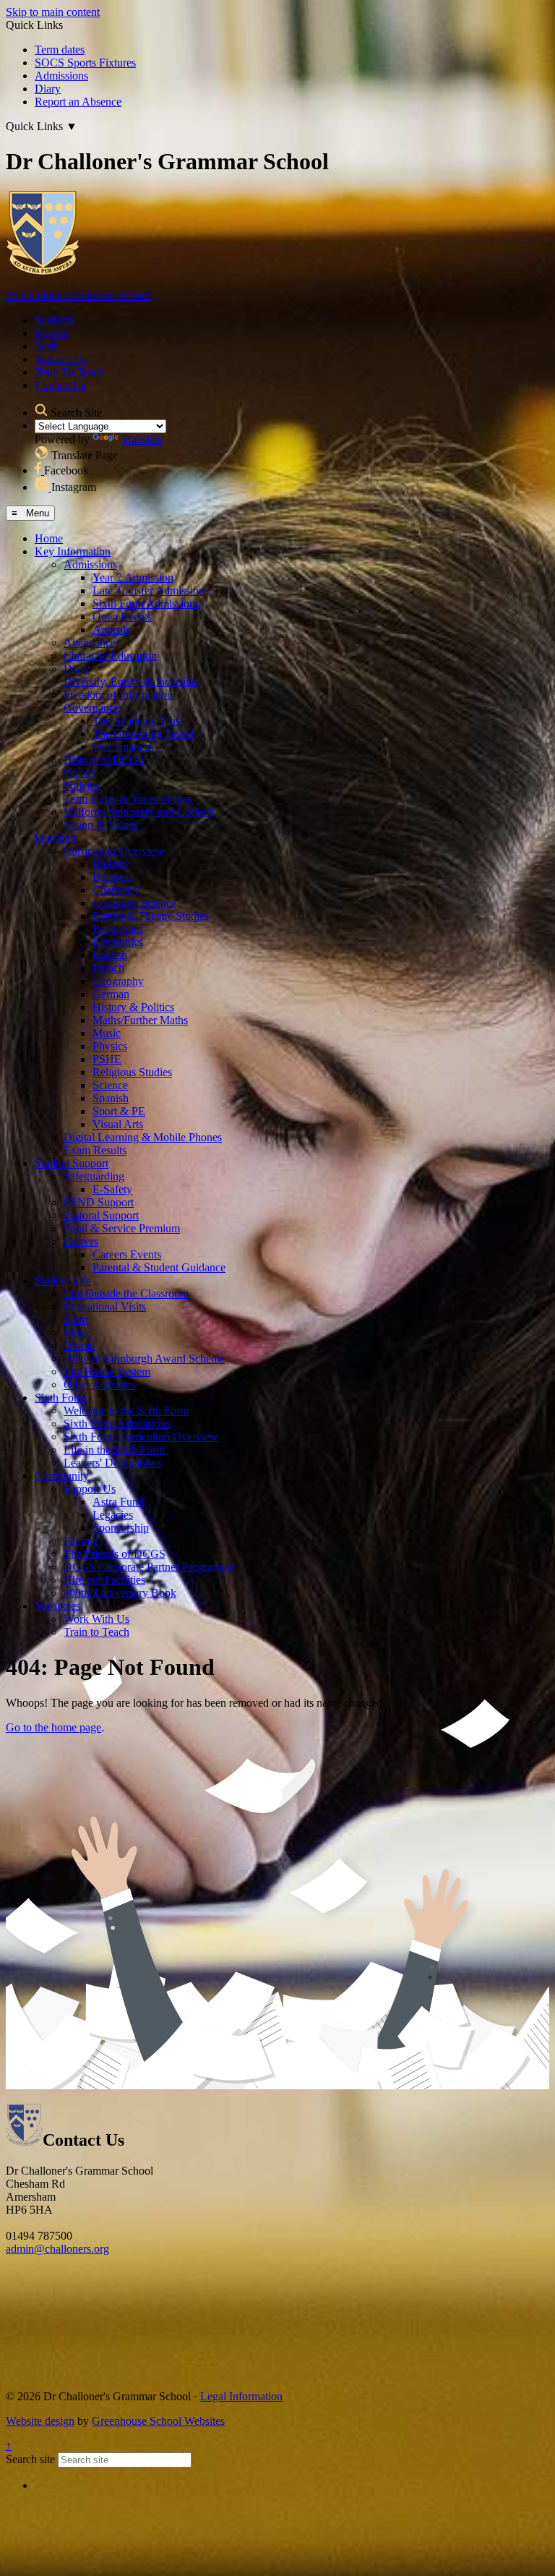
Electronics (118, 942)
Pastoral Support (101, 1215)
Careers (81, 1241)
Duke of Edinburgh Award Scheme (144, 1359)
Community (62, 1476)
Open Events (122, 617)
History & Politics (133, 1007)
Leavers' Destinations (112, 1463)
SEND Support (99, 1202)
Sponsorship (121, 1528)
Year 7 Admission (133, 577)
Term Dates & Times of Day (128, 799)
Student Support (72, 1163)
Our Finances (123, 747)
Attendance (90, 643)
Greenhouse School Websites (158, 2421)
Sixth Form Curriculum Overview (141, 1437)
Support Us (61, 359)
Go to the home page (53, 1727)
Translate (142, 439)
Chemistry (116, 890)
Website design (40, 2421)
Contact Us (60, 385)
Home (49, 538)
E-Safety (112, 1189)
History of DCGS (104, 760)
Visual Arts (118, 1124)
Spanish (111, 1098)
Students (54, 320)
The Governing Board (143, 734)
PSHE (107, 1059)
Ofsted (79, 773)
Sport (76, 1319)
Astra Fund (118, 1502)
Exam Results (95, 1150)
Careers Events (127, 1254)
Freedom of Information (118, 695)
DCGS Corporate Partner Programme (149, 1567)
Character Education (110, 656)
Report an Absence (78, 102)
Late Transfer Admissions (151, 590)
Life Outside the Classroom (126, 1293)
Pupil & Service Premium (122, 1228)
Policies (81, 786)
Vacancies (57, 1606)
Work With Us (96, 1619)
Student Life (63, 1280)
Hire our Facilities (104, 1580)
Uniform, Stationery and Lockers (139, 812)
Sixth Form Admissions (146, 604)
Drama (79, 1345)
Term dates (60, 50)
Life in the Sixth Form (114, 1450)
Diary (48, 89)
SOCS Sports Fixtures (85, 63)
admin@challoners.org (57, 2249)
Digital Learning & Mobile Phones (143, 1137)
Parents (51, 333)
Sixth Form (60, 1398)
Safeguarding (94, 1176)
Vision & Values (101, 825)
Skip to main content (53, 12)
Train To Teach (69, 372)
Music (107, 1033)
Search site (30, 2459)
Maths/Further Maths (140, 1020)
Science (110, 1085)
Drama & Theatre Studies (151, 916)
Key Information (73, 551)
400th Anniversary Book (120, 1593)
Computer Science (134, 903)
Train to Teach (96, 1632)
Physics (110, 1046)
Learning (55, 838)
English (110, 955)
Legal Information (241, 2396)
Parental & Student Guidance (159, 1267)
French (108, 968)
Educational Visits (105, 1306)
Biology (111, 864)
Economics (118, 929)
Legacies (113, 1515)
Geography (118, 981)
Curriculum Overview (114, 851)
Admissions (61, 76)
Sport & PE (119, 1111)
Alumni (81, 1541)
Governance (91, 708)
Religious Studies (132, 1072)
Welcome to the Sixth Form (126, 1411)
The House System (107, 1372)
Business (113, 877)
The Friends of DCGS (115, 1554)
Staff (46, 346)
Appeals (111, 630)
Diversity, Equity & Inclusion (130, 682)
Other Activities (99, 1385)
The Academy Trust (138, 721)
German (111, 994)
